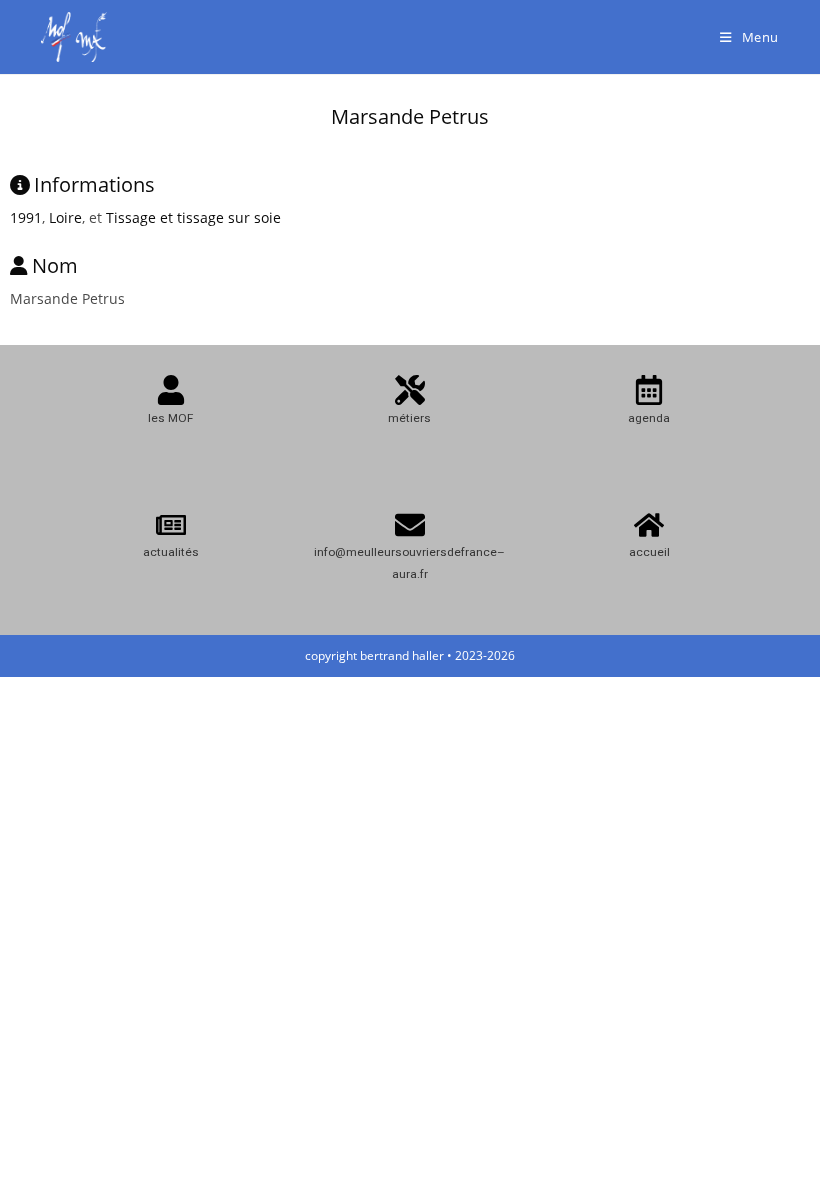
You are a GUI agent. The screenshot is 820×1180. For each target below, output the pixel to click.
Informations (94, 184)
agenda (649, 418)
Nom (55, 265)
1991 (26, 217)
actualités (171, 552)
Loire (65, 217)
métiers (409, 418)
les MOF (170, 418)
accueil (649, 552)
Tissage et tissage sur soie (193, 217)
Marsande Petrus (410, 116)
